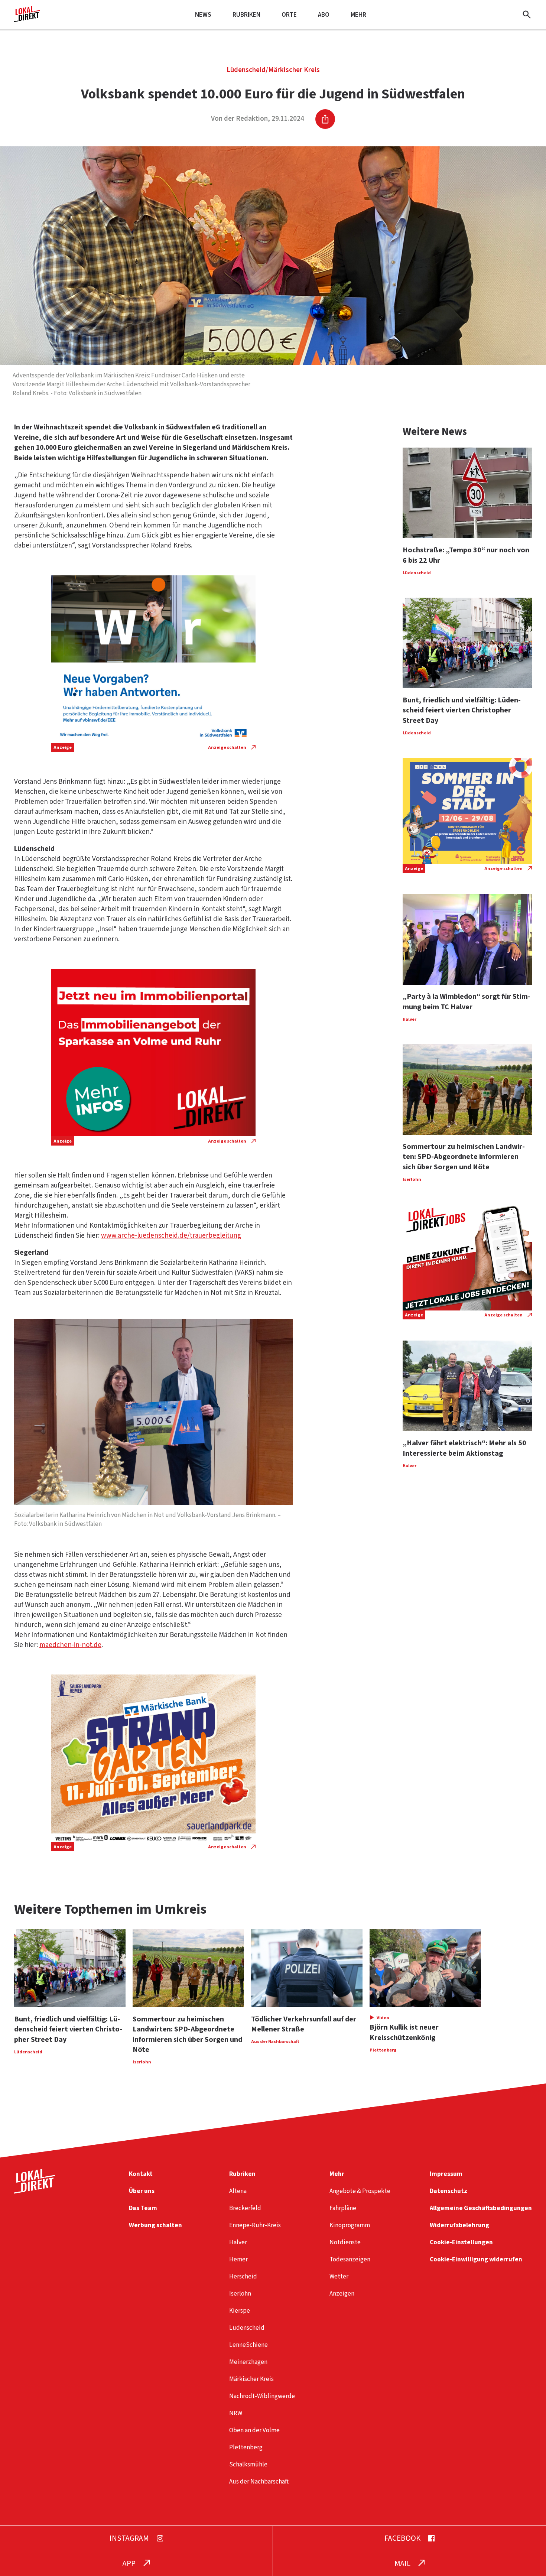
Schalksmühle (248, 2464)
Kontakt (141, 2174)
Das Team (143, 2208)
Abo (324, 15)
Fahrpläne (343, 2208)
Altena (238, 2191)
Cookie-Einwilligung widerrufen (476, 2259)
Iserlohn (240, 2294)
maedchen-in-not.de (70, 1645)
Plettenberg (246, 2447)
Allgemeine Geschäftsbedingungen (481, 2208)
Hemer (238, 2259)
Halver (238, 2242)
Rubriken (246, 15)
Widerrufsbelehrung (459, 2225)
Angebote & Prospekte (360, 2191)
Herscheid (243, 2276)
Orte (289, 15)
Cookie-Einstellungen (461, 2242)
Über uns (142, 2191)
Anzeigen (342, 2294)
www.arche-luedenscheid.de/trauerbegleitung (171, 1236)
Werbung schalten (155, 2225)
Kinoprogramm (350, 2225)
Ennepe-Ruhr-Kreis (255, 2225)
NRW (236, 2413)
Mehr (358, 15)
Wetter (339, 2276)
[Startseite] (27, 19)
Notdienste (345, 2242)
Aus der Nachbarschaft (259, 2481)
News (203, 15)
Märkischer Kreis (294, 70)
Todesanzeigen (350, 2259)
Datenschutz (448, 2191)
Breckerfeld (245, 2208)
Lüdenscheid (246, 70)
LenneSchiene (248, 2345)
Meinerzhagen (248, 2362)
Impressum (446, 2174)
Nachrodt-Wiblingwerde (262, 2396)
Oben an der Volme (254, 2430)
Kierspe (240, 2311)
